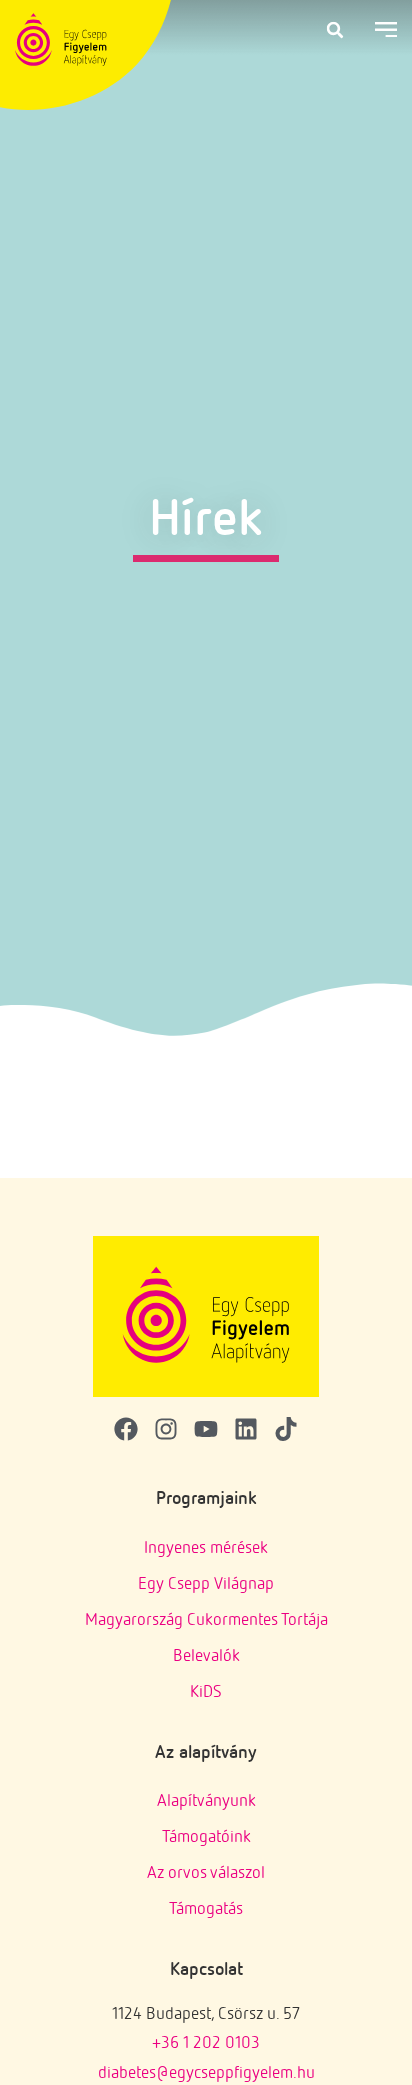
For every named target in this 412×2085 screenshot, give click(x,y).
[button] (335, 30)
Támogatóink (206, 1835)
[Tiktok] (286, 1429)
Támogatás (206, 1907)
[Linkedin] (246, 1429)
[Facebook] (126, 1429)
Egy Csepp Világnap (206, 1582)
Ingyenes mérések (206, 1546)
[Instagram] (166, 1429)
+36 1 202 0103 (206, 2041)
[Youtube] (206, 1429)
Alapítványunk (206, 1799)
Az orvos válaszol (206, 1871)
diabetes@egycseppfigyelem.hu (206, 2071)
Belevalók (206, 1654)
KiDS (206, 1690)
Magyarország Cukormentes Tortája (206, 1618)
